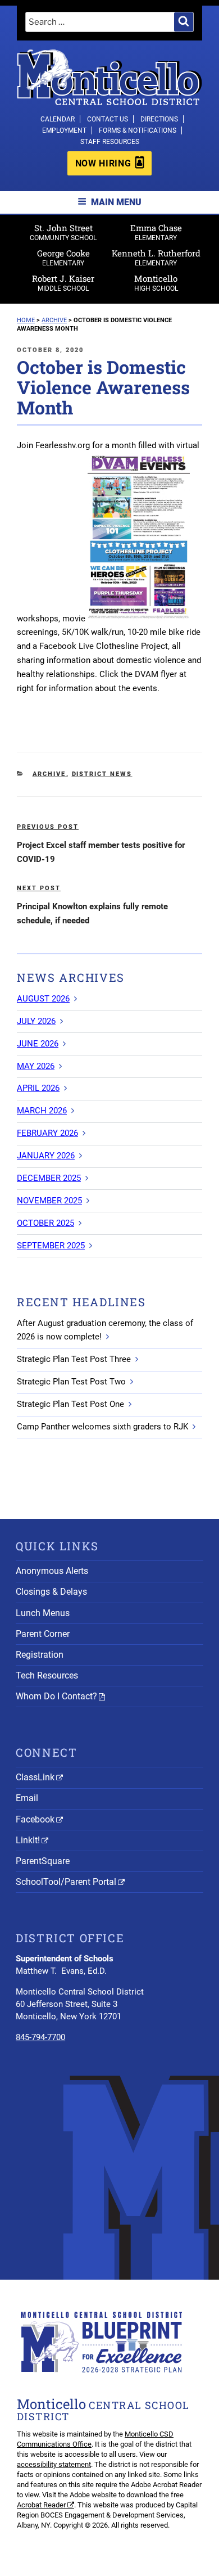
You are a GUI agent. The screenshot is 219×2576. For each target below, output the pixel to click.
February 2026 (47, 1133)
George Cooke (63, 257)
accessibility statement (54, 2464)
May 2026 (36, 1066)
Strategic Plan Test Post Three (74, 1359)
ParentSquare (43, 1861)
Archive (49, 774)
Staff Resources (110, 142)
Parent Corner (43, 1634)
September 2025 (51, 1246)
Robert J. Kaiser (63, 283)
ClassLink (35, 1777)
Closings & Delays (51, 1592)
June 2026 (38, 1044)
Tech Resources (47, 1675)
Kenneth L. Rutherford (156, 257)
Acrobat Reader (41, 2505)
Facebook (35, 1819)
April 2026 (38, 1088)
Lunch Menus (43, 1613)
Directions (159, 119)
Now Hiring (103, 163)
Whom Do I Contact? (56, 1696)
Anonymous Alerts (52, 1571)
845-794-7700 (40, 2037)
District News (102, 774)
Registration (40, 1655)
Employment (64, 130)
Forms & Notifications (138, 130)
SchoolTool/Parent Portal (66, 1882)
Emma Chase (156, 232)
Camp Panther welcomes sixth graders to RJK (102, 1427)
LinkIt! (28, 1840)
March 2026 (42, 1111)
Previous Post (48, 827)
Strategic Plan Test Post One (70, 1404)
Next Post (39, 888)
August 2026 (43, 999)
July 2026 (36, 1021)
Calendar (58, 119)
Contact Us (108, 119)
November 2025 (49, 1201)
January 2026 (46, 1156)
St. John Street (63, 232)
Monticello (156, 283)
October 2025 (45, 1223)
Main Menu (116, 202)
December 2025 (49, 1178)
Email (27, 1798)
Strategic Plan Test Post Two (71, 1382)
